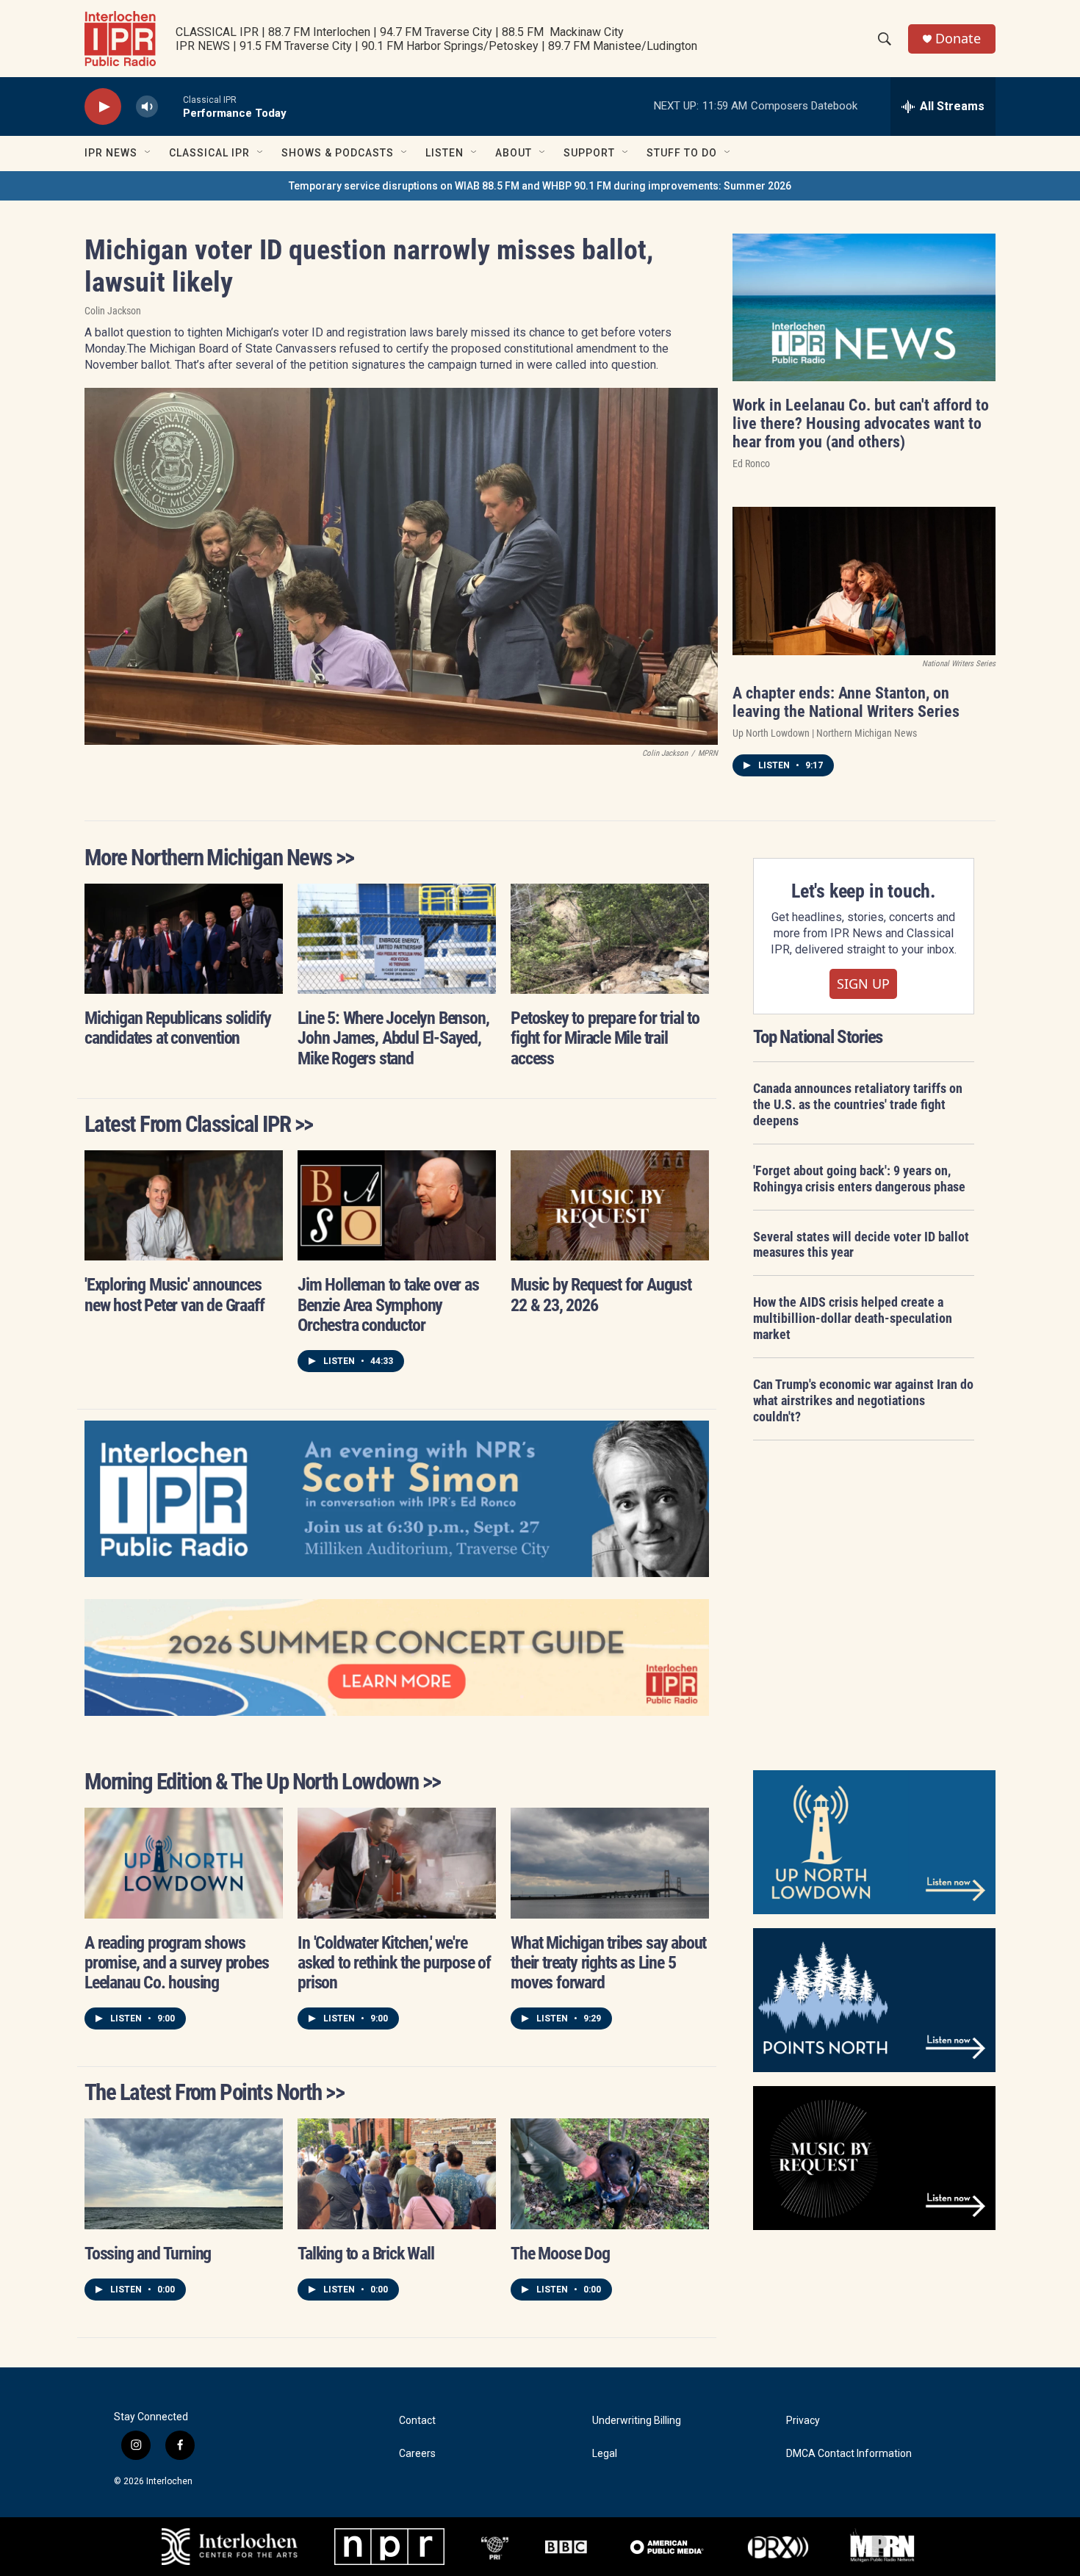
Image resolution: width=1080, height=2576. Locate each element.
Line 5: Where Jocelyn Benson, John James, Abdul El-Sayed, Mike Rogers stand (393, 1038)
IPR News (111, 153)
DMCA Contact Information (849, 2454)
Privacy (803, 2421)
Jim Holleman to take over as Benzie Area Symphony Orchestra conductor (388, 1305)
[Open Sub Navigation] (148, 153)
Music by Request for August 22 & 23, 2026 (601, 1295)
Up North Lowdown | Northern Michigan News (825, 733)
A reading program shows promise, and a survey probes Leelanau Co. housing (176, 1963)
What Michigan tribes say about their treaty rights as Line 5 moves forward (608, 1963)
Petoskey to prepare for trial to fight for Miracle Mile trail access (605, 1038)
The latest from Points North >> (214, 2092)
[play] (103, 107)
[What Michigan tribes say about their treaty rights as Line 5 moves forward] (610, 1863)
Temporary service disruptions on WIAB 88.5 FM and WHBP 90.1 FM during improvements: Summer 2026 (540, 186)
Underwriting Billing (637, 2421)
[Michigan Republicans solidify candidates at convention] (184, 939)
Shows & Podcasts (338, 153)
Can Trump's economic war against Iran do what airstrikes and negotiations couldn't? (863, 1400)
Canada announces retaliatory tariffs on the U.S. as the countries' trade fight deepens (858, 1104)
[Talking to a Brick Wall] (397, 2173)
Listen (444, 153)
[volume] (147, 107)
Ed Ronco (751, 463)
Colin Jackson (113, 311)
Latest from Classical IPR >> (199, 1124)
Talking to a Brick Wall (366, 2254)
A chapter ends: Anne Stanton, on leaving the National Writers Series (846, 702)
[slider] (170, 106)
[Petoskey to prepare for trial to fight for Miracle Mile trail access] (610, 939)
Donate (958, 39)
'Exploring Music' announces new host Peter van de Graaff (174, 1295)
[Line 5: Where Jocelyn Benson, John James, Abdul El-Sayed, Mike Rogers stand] (397, 939)
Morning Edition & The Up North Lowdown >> (263, 1782)
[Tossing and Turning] (184, 2173)
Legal (605, 2454)
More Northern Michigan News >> (219, 858)
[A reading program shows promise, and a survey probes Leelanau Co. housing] (184, 1863)
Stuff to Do (682, 153)
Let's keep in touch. (864, 891)
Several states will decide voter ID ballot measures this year (861, 1245)
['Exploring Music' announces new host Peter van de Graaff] (184, 1205)
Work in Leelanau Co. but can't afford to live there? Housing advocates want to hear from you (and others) (861, 423)
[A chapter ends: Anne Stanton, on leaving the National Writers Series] (864, 581)
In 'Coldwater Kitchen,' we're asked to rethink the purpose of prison (394, 1963)
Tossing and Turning (148, 2254)
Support (589, 153)
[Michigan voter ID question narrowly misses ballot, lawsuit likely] (401, 566)
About (514, 153)
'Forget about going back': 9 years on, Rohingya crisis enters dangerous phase (859, 1179)
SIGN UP (863, 984)
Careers (417, 2454)
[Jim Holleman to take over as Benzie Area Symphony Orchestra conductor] (397, 1205)
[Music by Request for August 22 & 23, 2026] (610, 1205)
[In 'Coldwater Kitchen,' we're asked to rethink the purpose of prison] (397, 1863)
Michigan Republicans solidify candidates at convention (178, 1028)
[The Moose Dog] (610, 2173)
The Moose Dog (560, 2254)
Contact (417, 2421)
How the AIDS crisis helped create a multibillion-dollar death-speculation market (853, 1318)
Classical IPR (209, 153)
